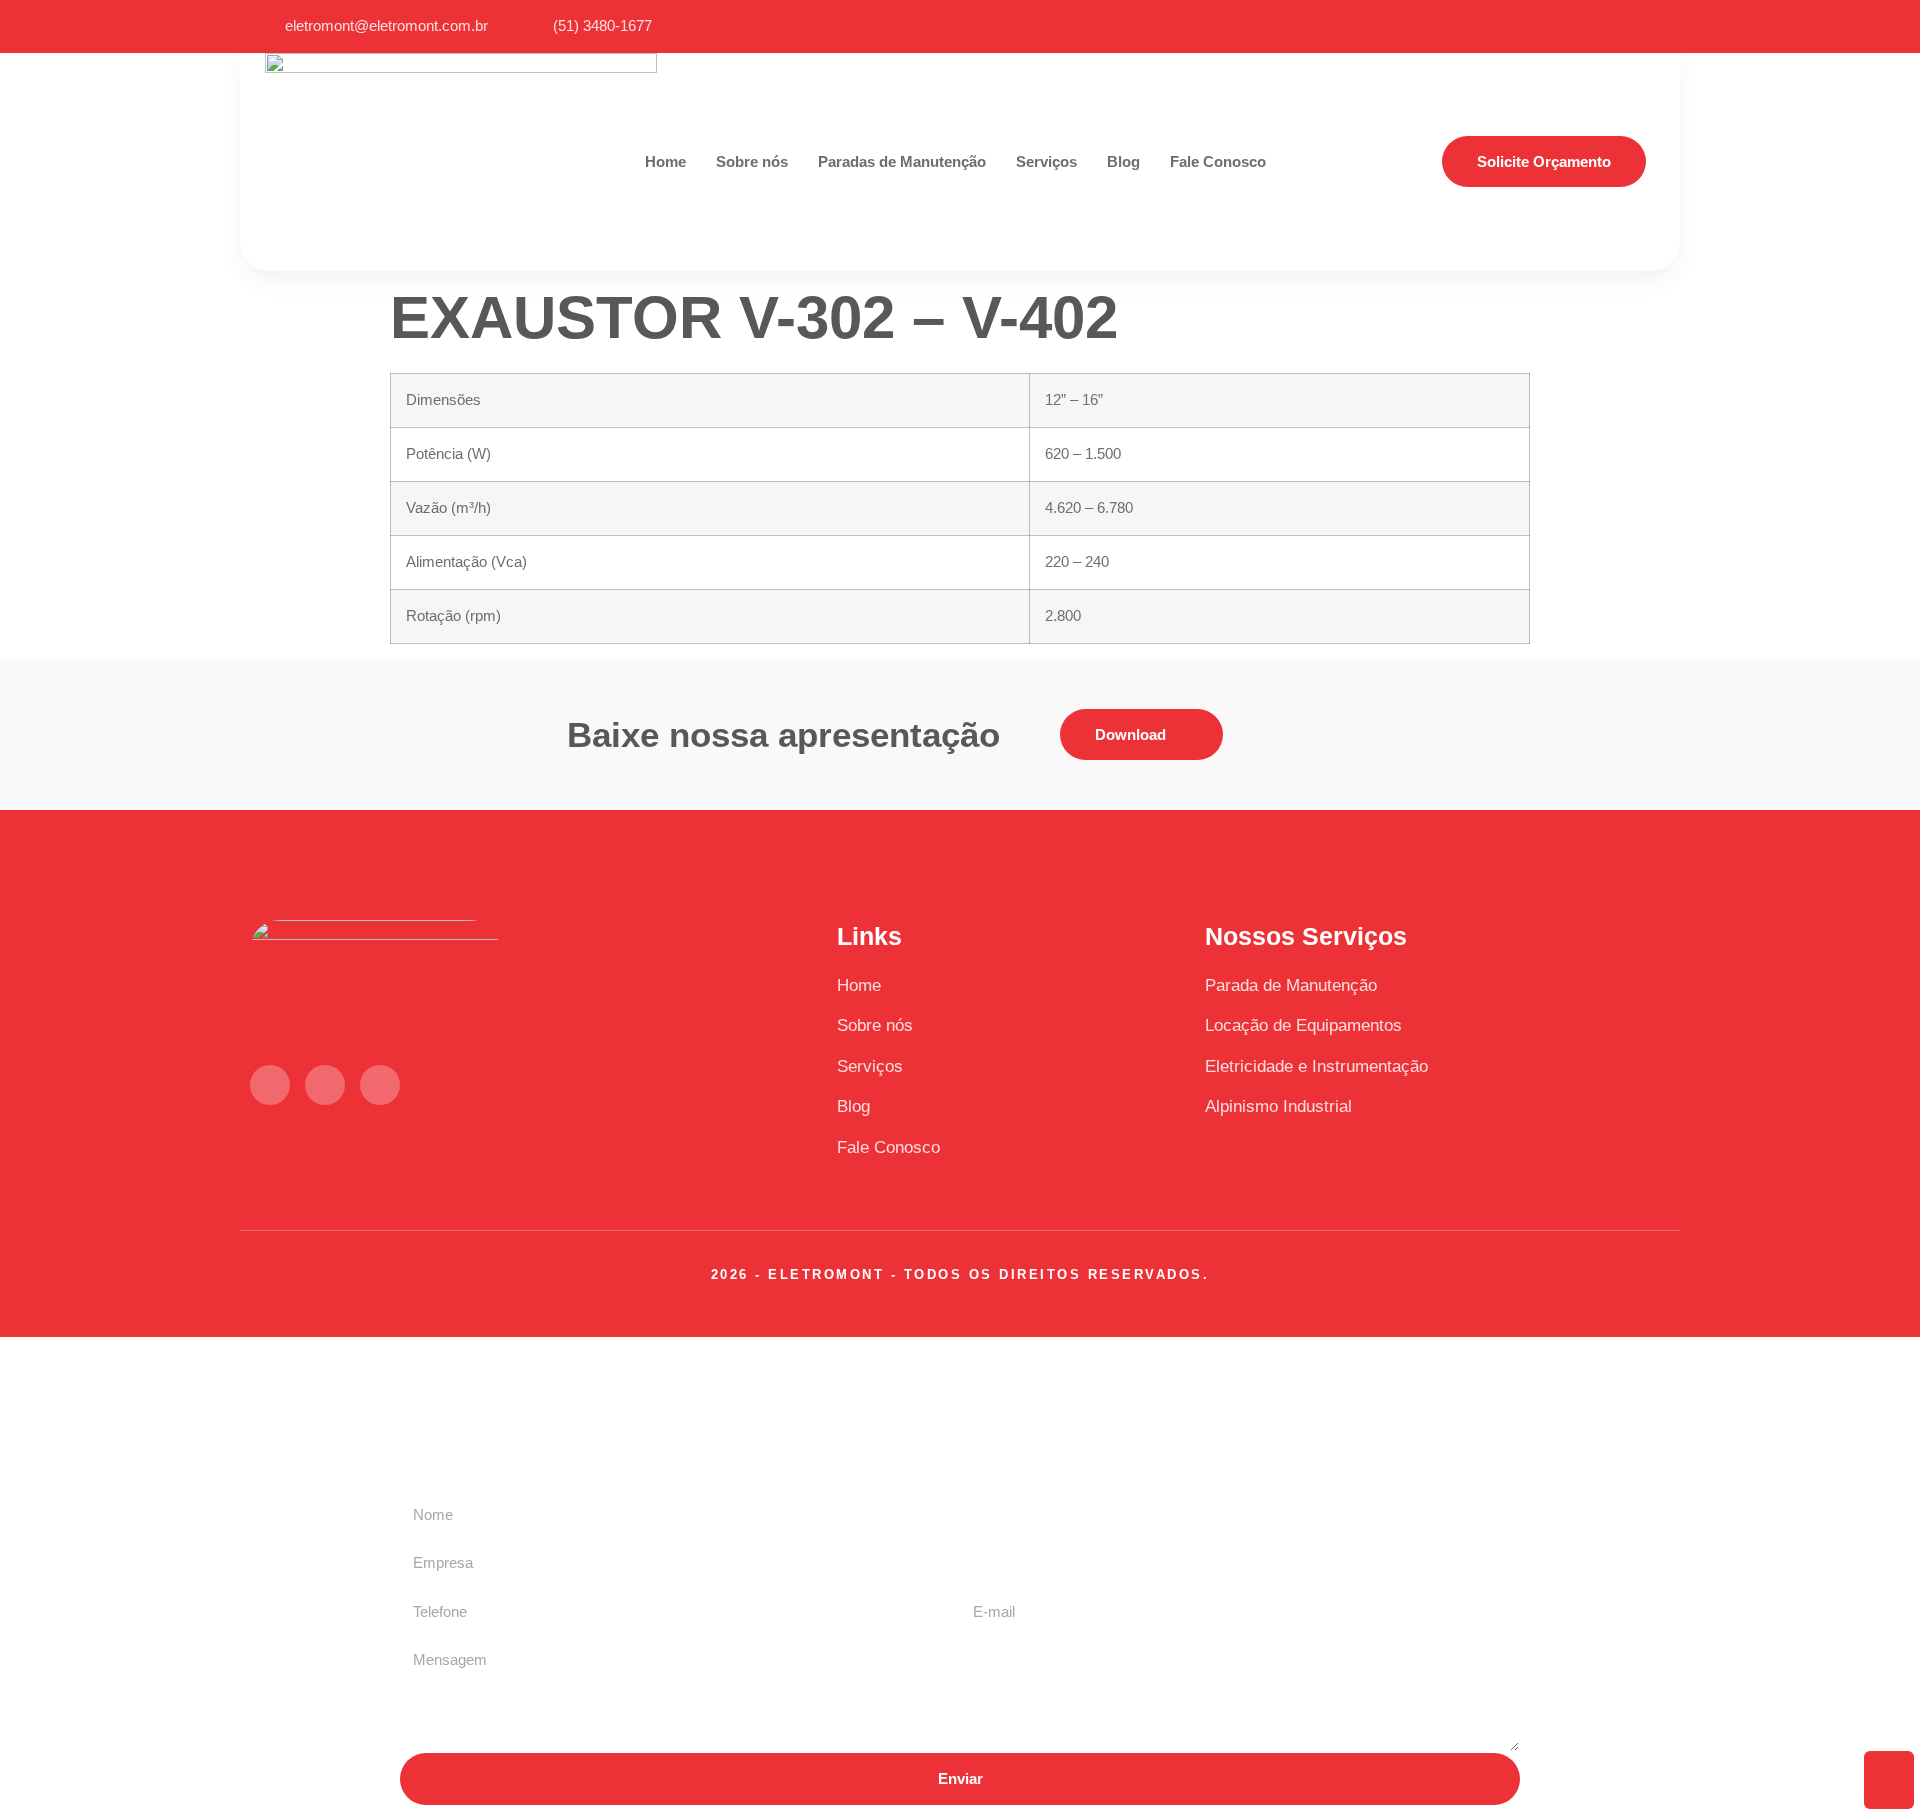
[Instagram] (1646, 26)
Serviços (1046, 161)
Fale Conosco (1218, 161)
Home (665, 161)
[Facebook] (1611, 26)
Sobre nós (752, 161)
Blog (1123, 161)
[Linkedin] (1576, 26)
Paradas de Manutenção (902, 161)
